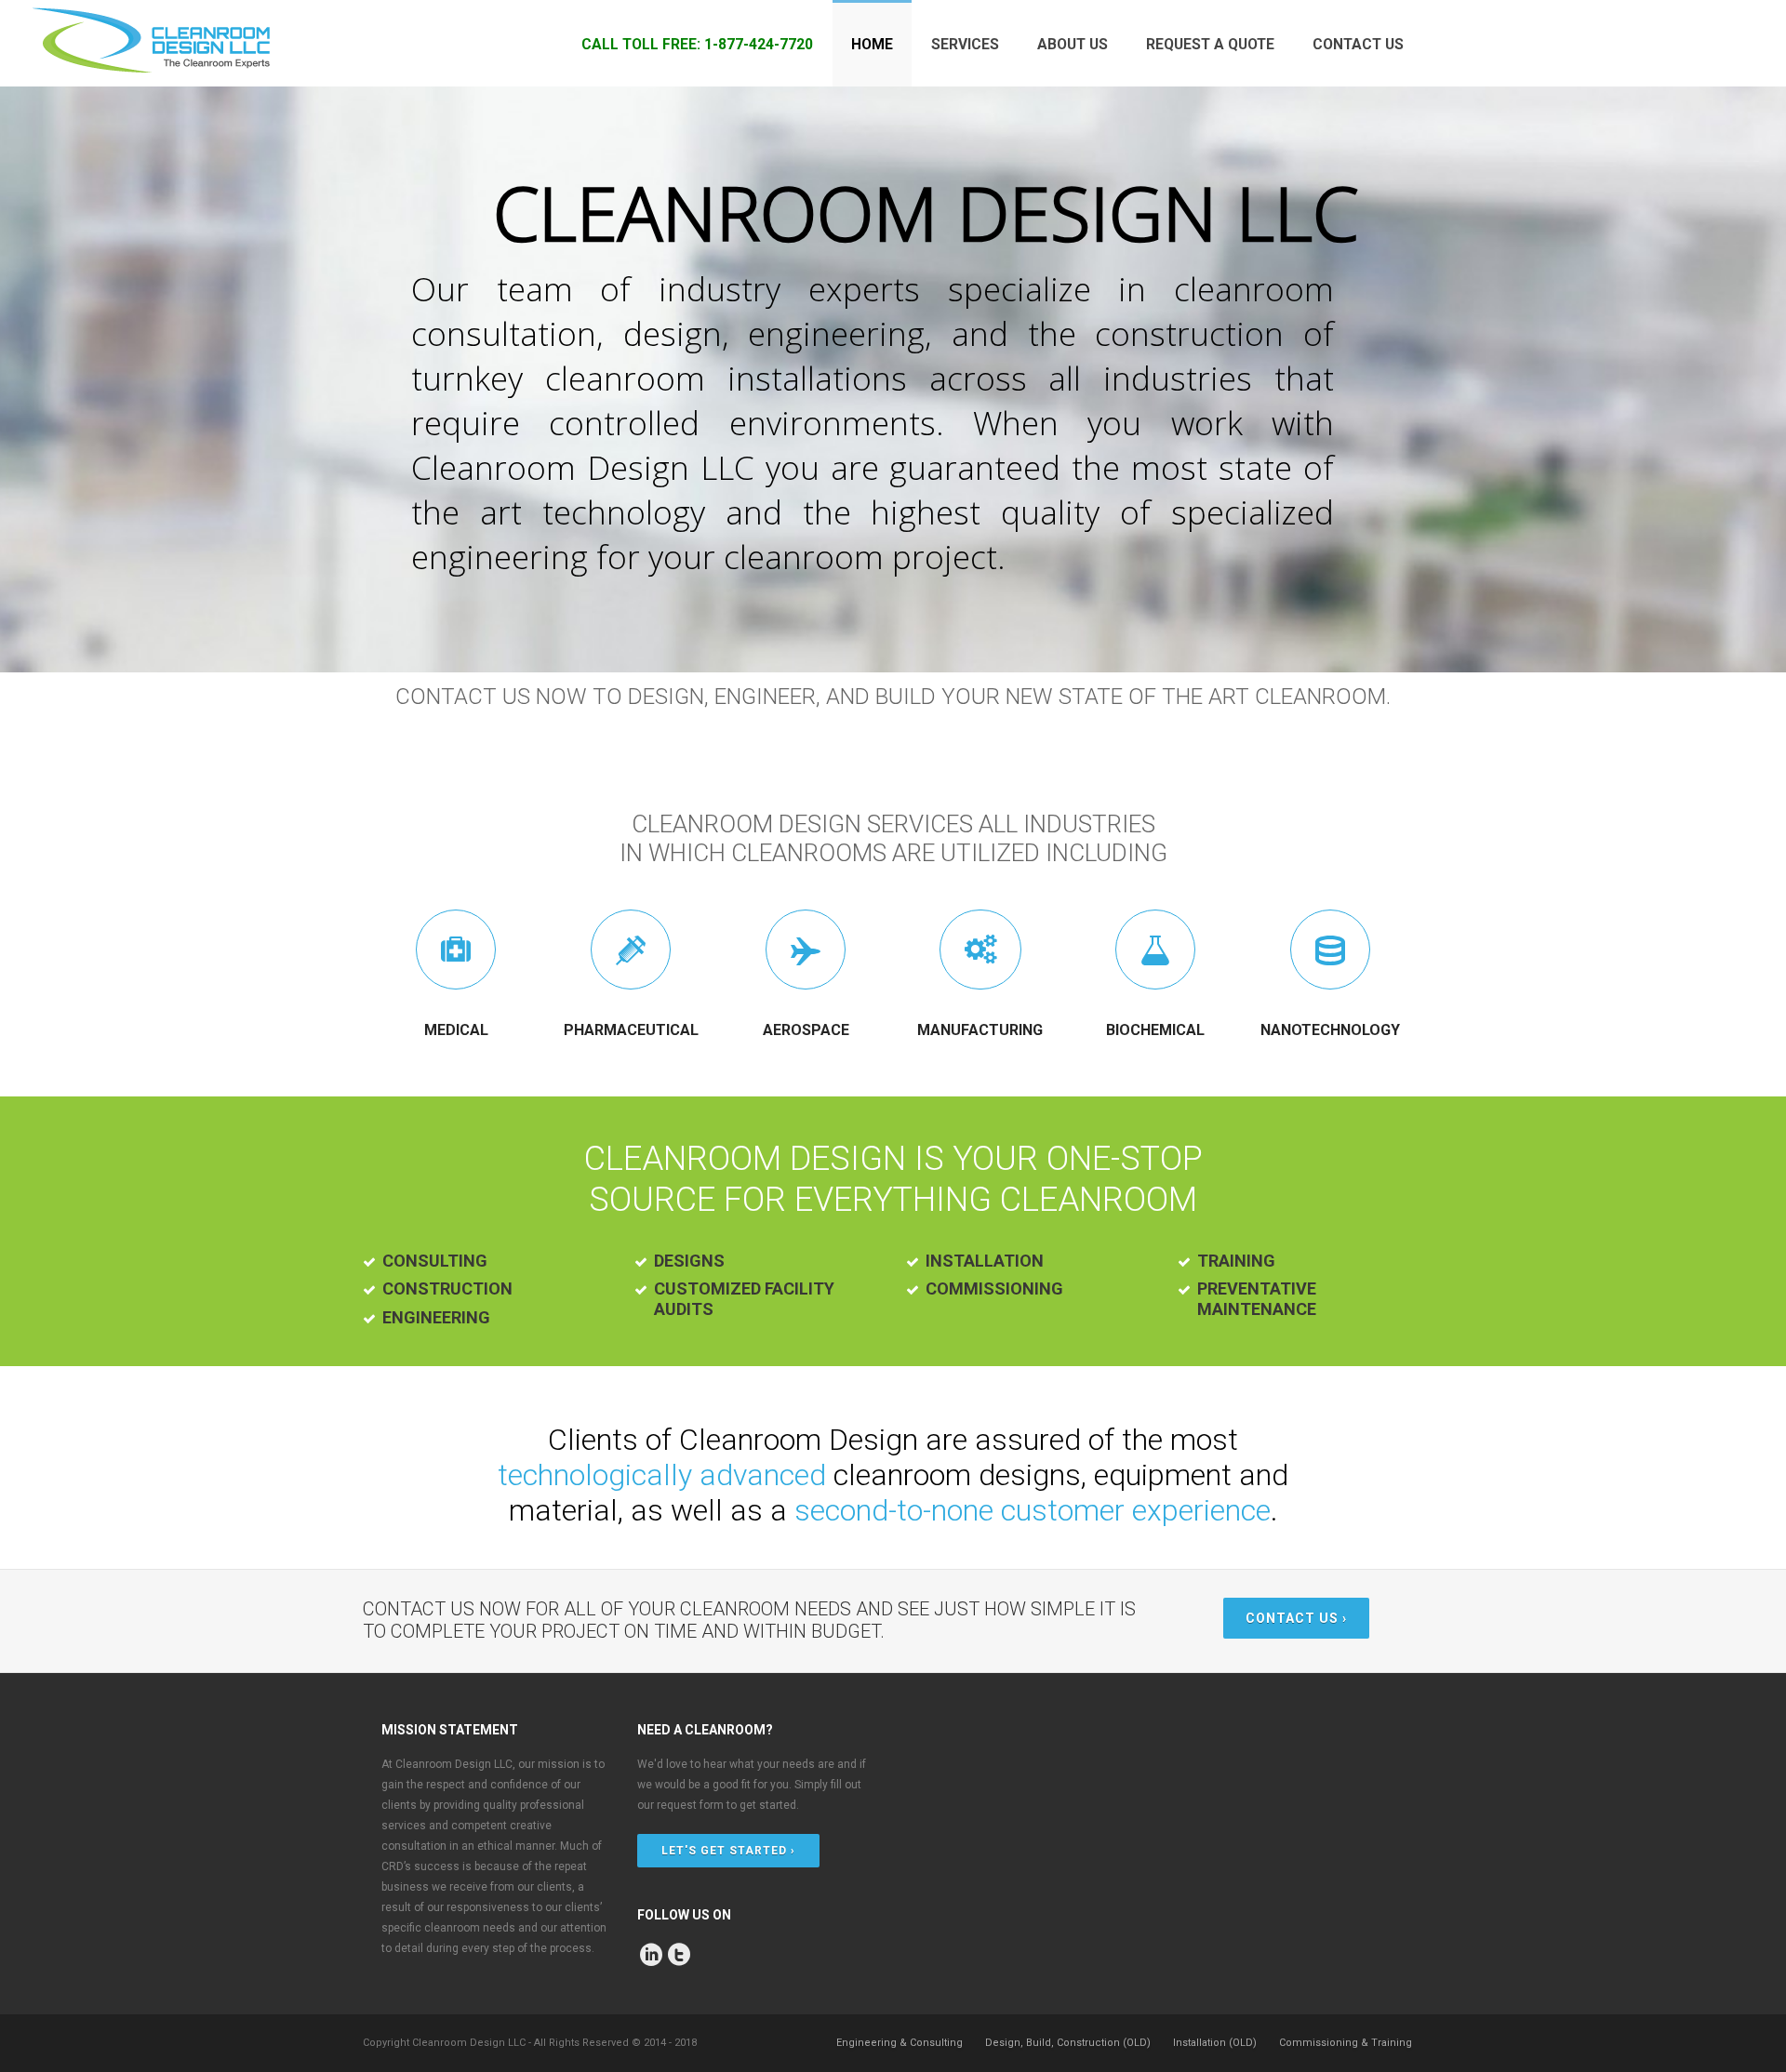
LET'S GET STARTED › (728, 1851)
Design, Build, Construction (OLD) (1068, 2043)
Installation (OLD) (1215, 2043)
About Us (1073, 45)
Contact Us (1358, 45)
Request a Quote (1210, 45)
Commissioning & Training (1346, 2043)
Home (872, 45)
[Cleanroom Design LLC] (150, 43)
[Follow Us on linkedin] (651, 1955)
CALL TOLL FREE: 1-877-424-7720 (697, 45)
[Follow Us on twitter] (679, 1955)
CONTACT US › (1296, 1618)
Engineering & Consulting (900, 2043)
